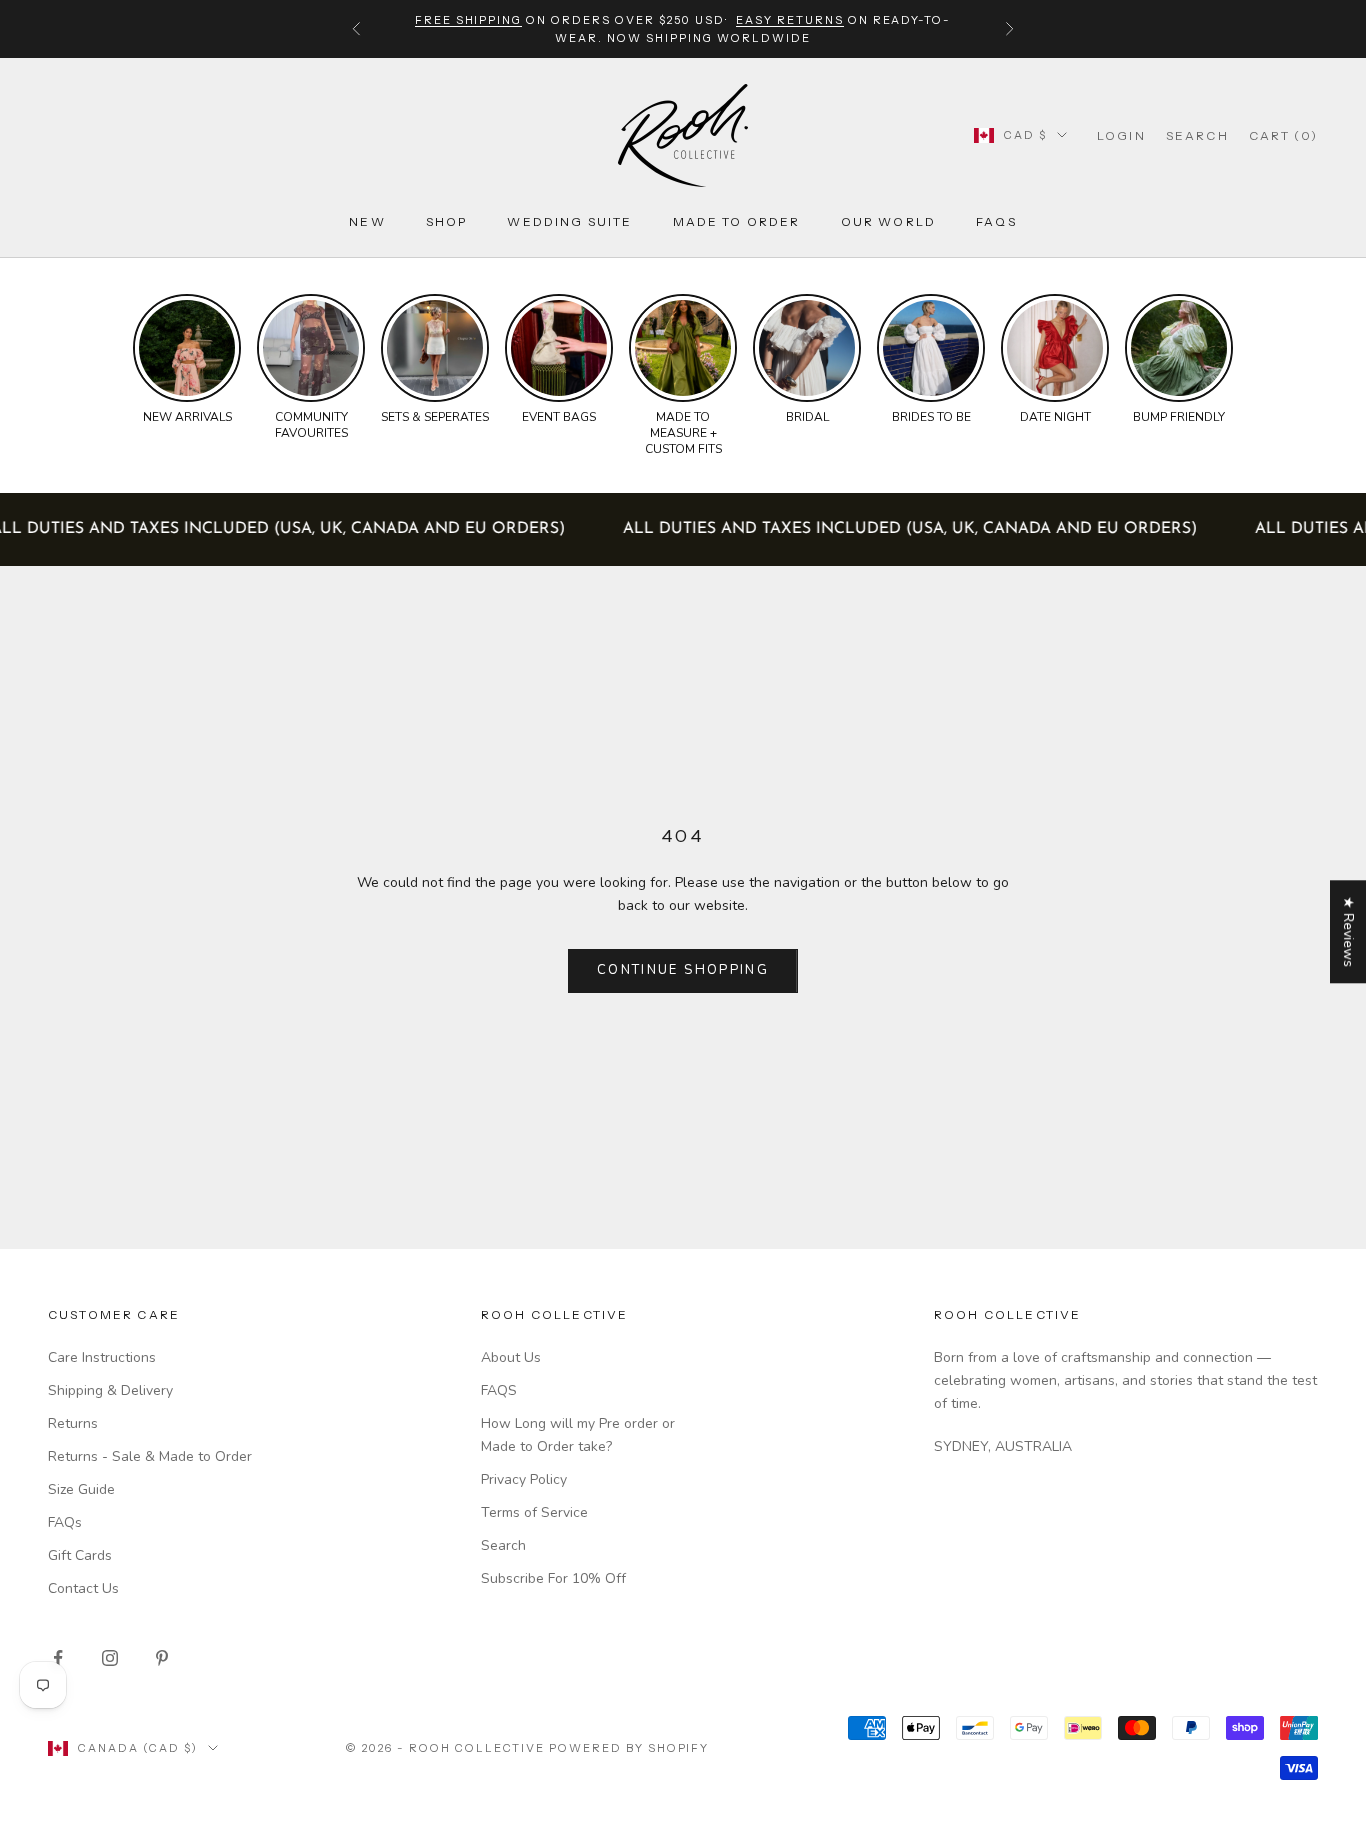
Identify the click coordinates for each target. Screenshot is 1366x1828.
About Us (511, 1357)
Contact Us (83, 1588)
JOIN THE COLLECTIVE (771, 1682)
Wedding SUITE (569, 221)
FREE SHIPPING (469, 20)
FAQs (996, 221)
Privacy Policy (524, 1479)
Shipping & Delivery (110, 1390)
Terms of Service (534, 1512)
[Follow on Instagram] (110, 1658)
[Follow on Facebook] (58, 1658)
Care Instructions (102, 1357)
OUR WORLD (888, 221)
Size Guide (81, 1489)
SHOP (447, 221)
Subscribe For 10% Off (553, 1578)
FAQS (499, 1390)
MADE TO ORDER (737, 221)
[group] (187, 360)
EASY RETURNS (790, 20)
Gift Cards (80, 1555)
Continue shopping (683, 970)
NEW (367, 221)
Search (503, 1545)
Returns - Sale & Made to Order (150, 1456)
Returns (73, 1423)
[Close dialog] (1335, 1282)
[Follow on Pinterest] (162, 1658)
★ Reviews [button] (1348, 931)
